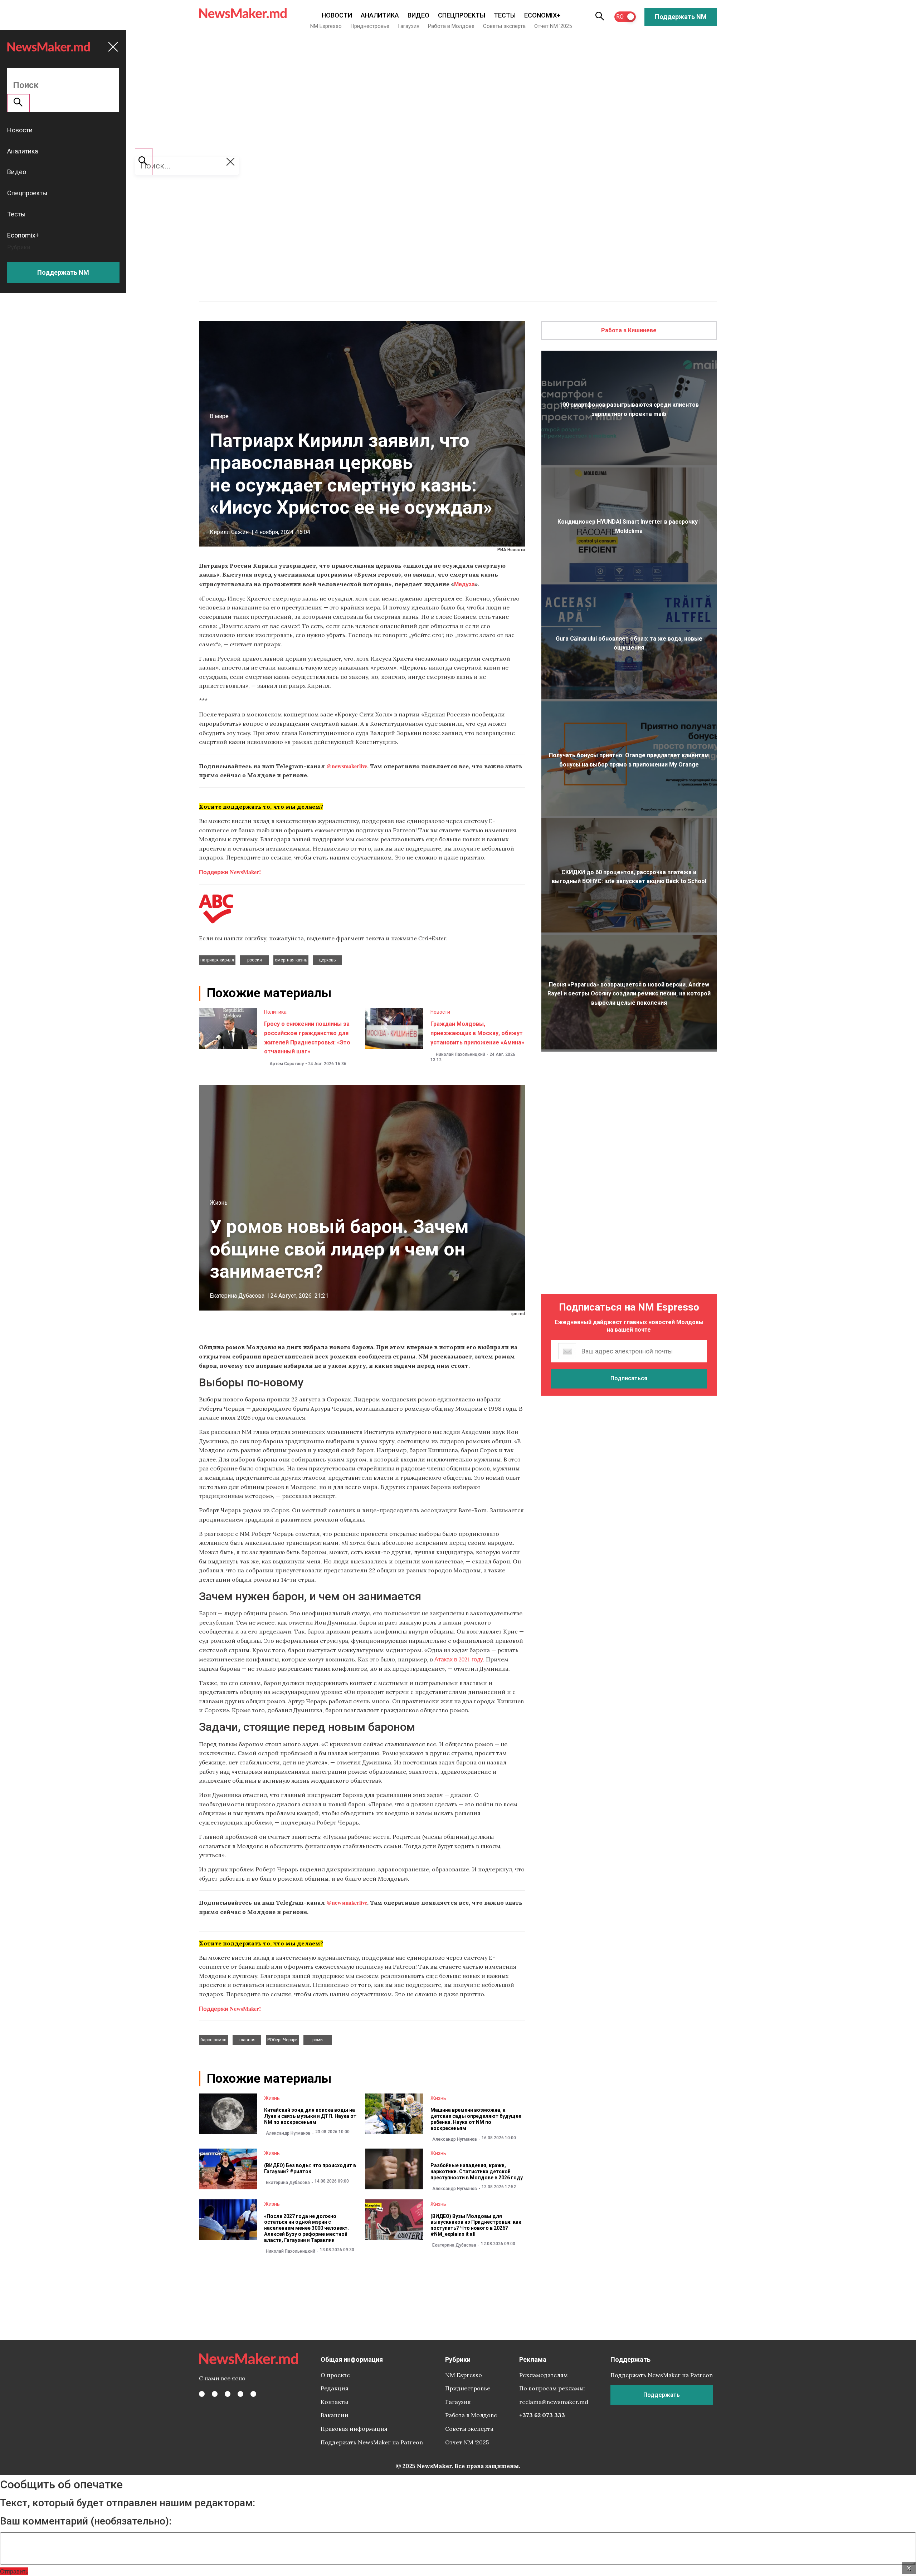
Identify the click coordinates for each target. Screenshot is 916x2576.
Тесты (505, 15)
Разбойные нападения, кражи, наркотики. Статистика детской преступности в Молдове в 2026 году (477, 2171)
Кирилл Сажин (229, 532)
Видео (418, 15)
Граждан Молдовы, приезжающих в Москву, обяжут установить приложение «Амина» (477, 1033)
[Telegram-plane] (253, 2394)
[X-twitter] (215, 2394)
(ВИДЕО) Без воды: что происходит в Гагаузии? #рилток (310, 2168)
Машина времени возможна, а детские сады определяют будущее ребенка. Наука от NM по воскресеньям (476, 2119)
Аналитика (380, 15)
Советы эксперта (504, 26)
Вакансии (335, 2415)
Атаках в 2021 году (459, 1659)
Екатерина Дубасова (237, 1296)
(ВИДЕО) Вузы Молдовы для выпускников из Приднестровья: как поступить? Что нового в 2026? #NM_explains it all (476, 2225)
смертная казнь (291, 960)
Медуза (464, 584)
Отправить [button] (14, 2571)
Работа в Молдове (451, 26)
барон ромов (213, 2040)
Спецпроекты (462, 15)
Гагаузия (409, 26)
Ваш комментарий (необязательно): (86, 2521)
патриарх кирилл (217, 960)
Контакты (334, 2402)
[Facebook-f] (202, 2394)
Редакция (335, 2388)
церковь (327, 960)
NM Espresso (326, 26)
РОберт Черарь (282, 2040)
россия (255, 960)
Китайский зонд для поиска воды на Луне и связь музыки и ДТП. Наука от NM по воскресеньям (310, 2116)
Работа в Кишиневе (629, 330)
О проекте (335, 2375)
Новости (337, 15)
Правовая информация (354, 2429)
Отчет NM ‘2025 (553, 26)
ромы (318, 2040)
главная (247, 2040)
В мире (219, 416)
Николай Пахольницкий (461, 1054)
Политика (275, 1012)
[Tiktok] (240, 2394)
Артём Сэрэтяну (287, 1064)
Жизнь (219, 1203)
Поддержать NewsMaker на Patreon (372, 2442)
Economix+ (542, 15)
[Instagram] (228, 2394)
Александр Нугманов (288, 2133)
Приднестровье (370, 26)
